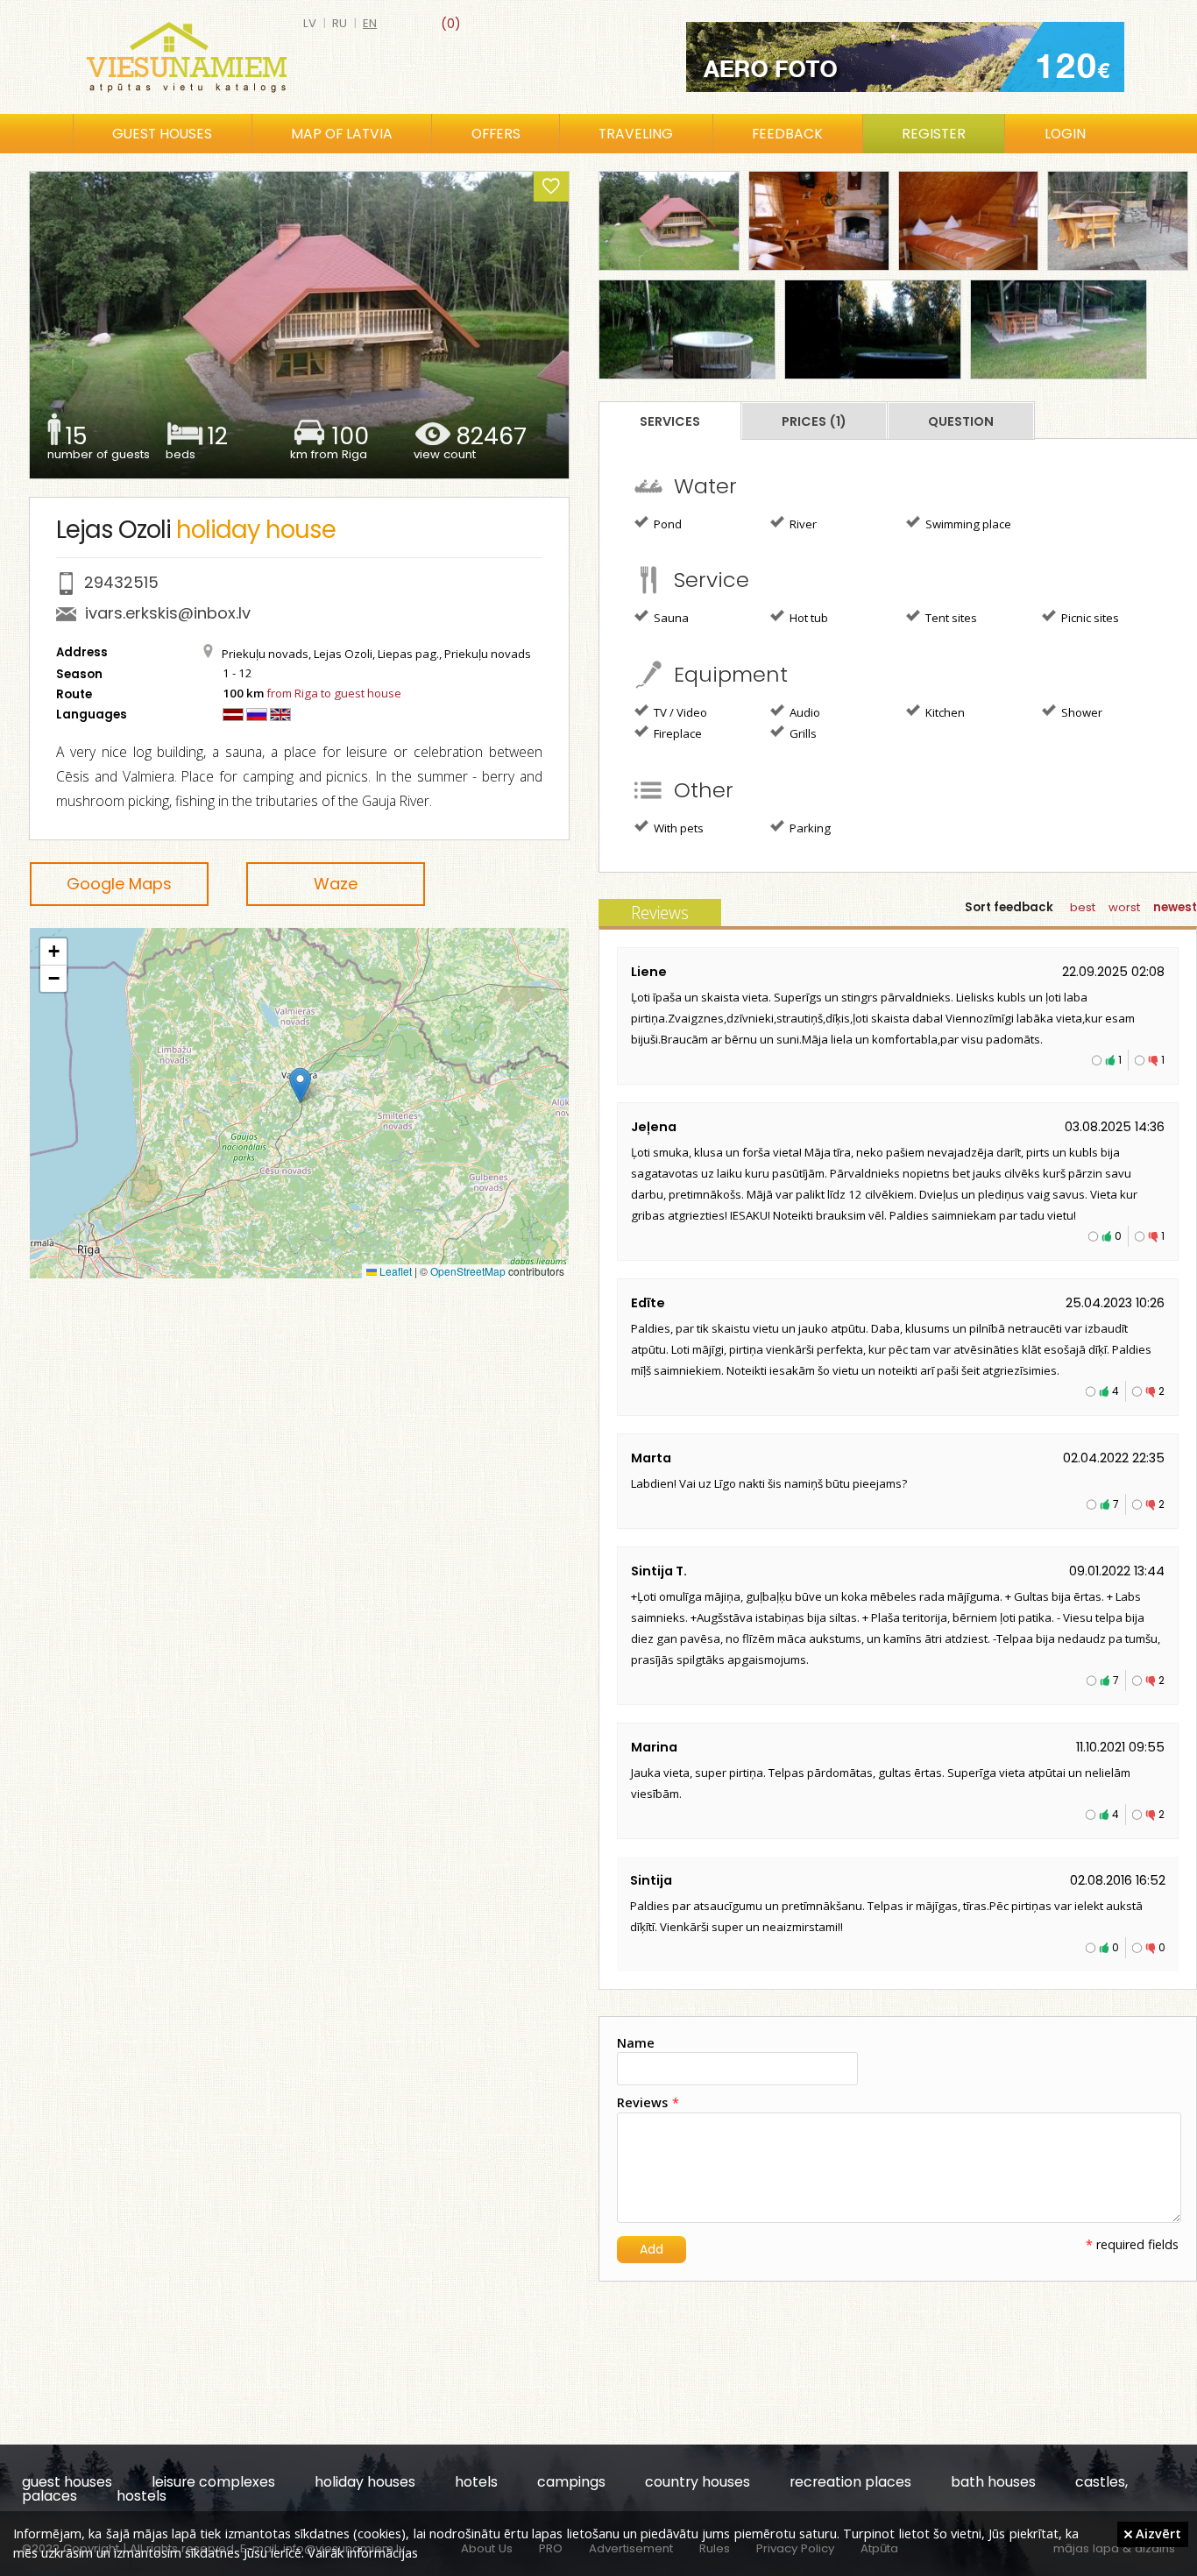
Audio (804, 712)
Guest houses (162, 134)
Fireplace (676, 733)
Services (670, 421)
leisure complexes (213, 2482)
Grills (802, 733)
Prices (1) (814, 421)
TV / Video (679, 712)
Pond (666, 524)
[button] (300, 1085)
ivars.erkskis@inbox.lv (168, 613)
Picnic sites (1089, 618)
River (802, 524)
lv (310, 23)
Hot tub (807, 618)
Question (961, 421)
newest (1175, 907)
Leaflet (394, 1271)
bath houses (993, 2482)
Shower (1080, 712)
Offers (496, 134)
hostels (142, 2496)
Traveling (636, 134)
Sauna (670, 618)
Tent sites (950, 618)
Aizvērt (1157, 2533)
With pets (677, 828)
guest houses (67, 2482)
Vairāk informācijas (363, 2552)
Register (934, 134)
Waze (336, 884)
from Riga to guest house (334, 693)
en (370, 23)
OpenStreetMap (468, 1271)
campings (571, 2482)
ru (340, 23)
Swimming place (967, 524)
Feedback (787, 134)
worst (1124, 907)
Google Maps (119, 884)
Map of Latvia (342, 134)
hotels (476, 2482)
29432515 (121, 582)
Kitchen (944, 712)
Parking (809, 828)
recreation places (850, 2482)
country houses (698, 2482)
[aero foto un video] (905, 57)
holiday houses (365, 2482)
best (1083, 907)
